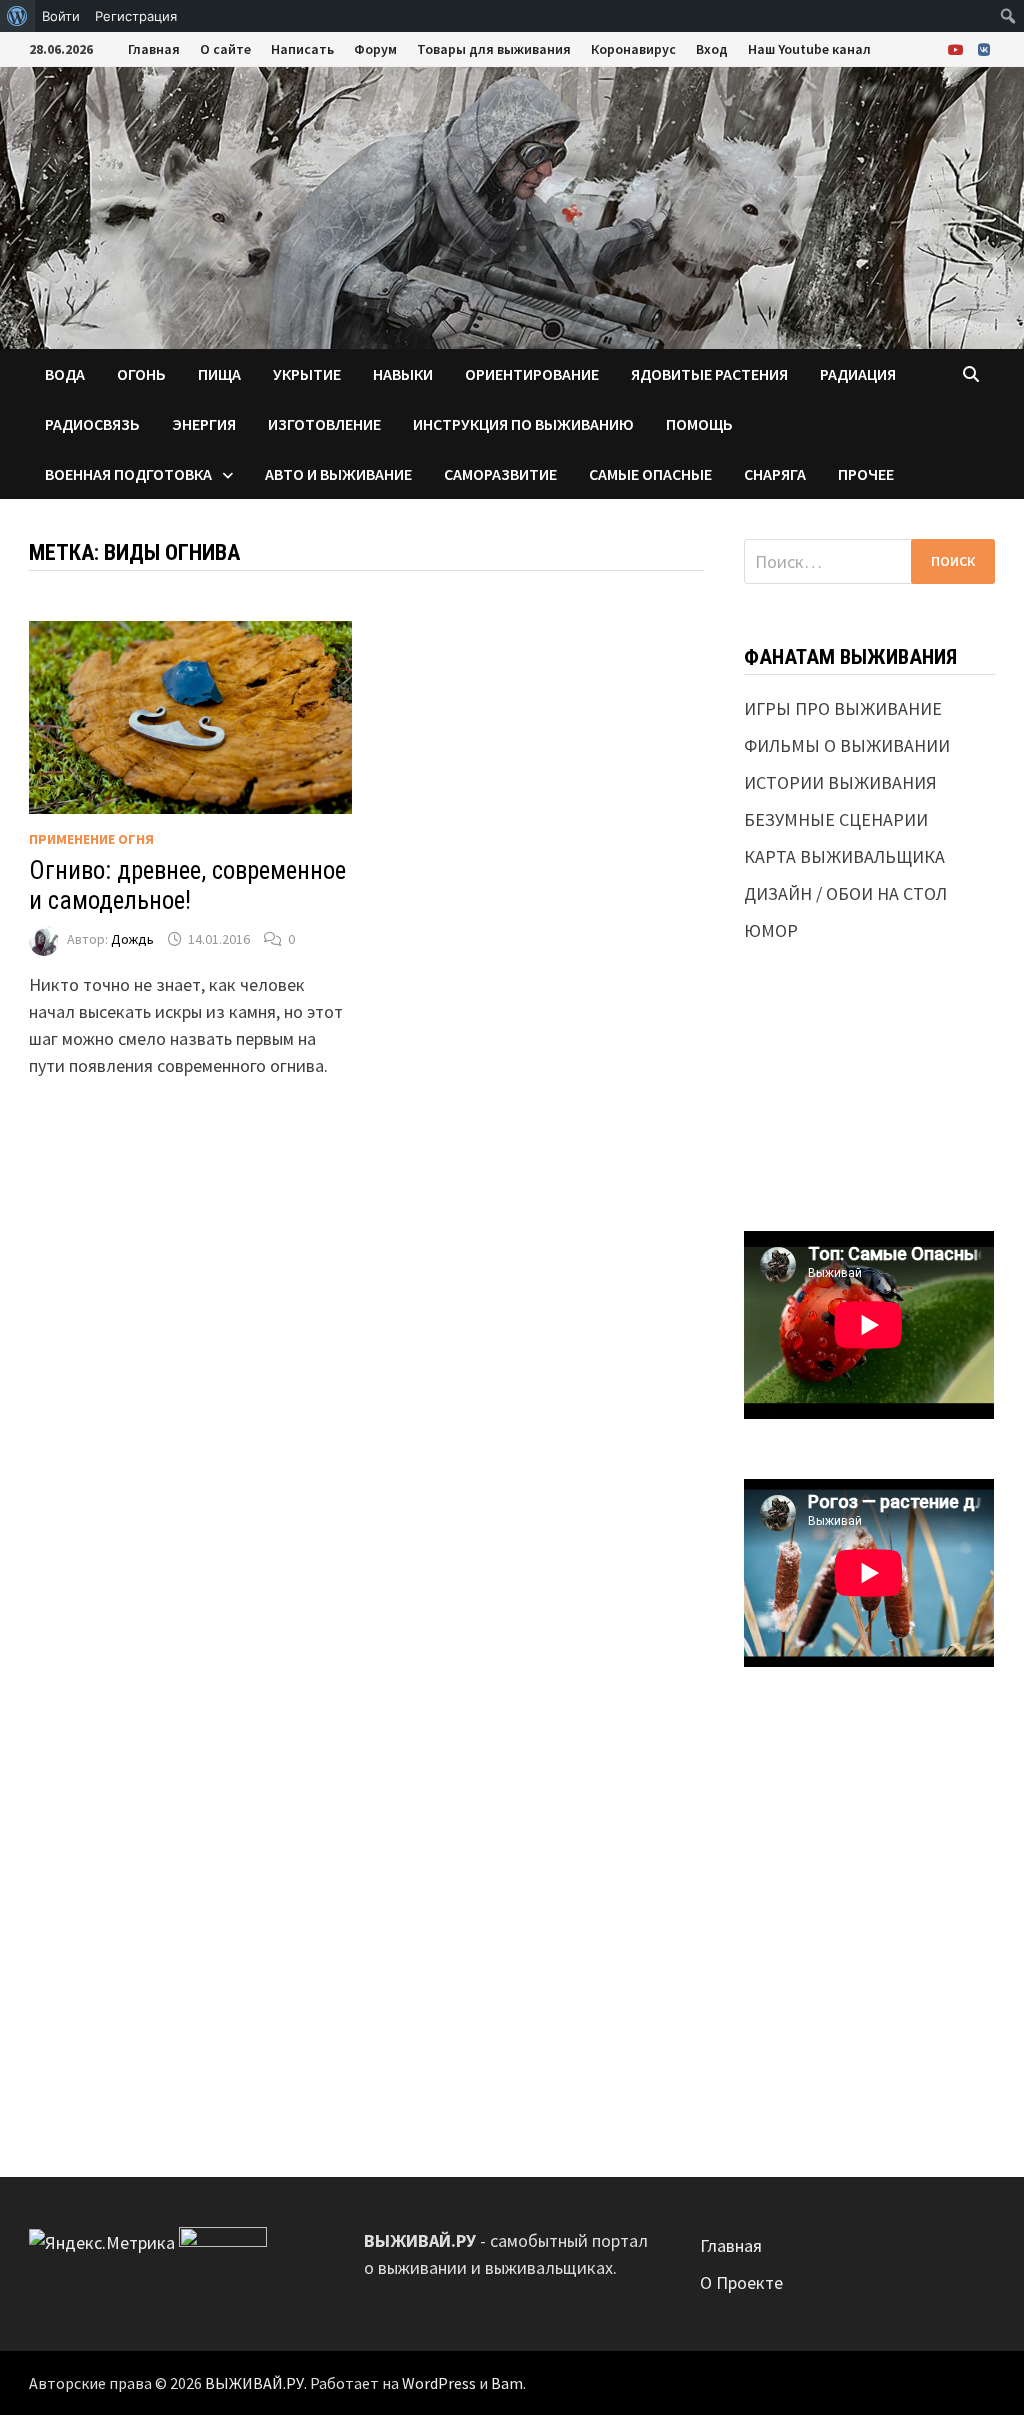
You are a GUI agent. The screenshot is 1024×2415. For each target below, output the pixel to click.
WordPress (439, 2383)
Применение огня (91, 839)
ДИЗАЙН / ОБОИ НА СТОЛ (845, 893)
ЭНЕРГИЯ (204, 424)
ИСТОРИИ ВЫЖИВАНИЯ (840, 782)
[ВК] (984, 48)
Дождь (132, 939)
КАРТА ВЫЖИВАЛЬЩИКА (844, 856)
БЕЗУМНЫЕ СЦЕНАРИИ (836, 819)
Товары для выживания (494, 49)
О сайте (225, 49)
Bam (507, 2383)
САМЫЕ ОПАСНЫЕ (650, 474)
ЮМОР (771, 930)
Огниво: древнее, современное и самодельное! (187, 885)
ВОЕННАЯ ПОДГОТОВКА (128, 474)
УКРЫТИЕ (307, 374)
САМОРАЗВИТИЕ (500, 474)
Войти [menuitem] (61, 16)
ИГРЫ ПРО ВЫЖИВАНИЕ (843, 708)
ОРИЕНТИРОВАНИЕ (532, 374)
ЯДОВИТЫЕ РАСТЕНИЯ (709, 374)
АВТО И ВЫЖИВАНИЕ (338, 474)
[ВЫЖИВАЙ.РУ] (512, 205)
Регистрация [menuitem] (136, 16)
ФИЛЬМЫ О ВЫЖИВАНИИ (847, 745)
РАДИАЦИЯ (858, 374)
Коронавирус (633, 49)
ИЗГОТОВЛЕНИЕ (324, 424)
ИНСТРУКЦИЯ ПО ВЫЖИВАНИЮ (523, 424)
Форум (375, 49)
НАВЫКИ (403, 374)
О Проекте (741, 2282)
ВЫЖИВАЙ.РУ (254, 2383)
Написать (302, 49)
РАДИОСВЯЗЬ (92, 424)
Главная (154, 49)
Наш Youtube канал (809, 49)
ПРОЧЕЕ (866, 474)
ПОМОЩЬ (699, 424)
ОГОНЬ (141, 374)
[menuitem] (17, 16)
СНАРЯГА (775, 474)
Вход (712, 49)
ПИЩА (219, 374)
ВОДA (65, 374)
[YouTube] (958, 48)
